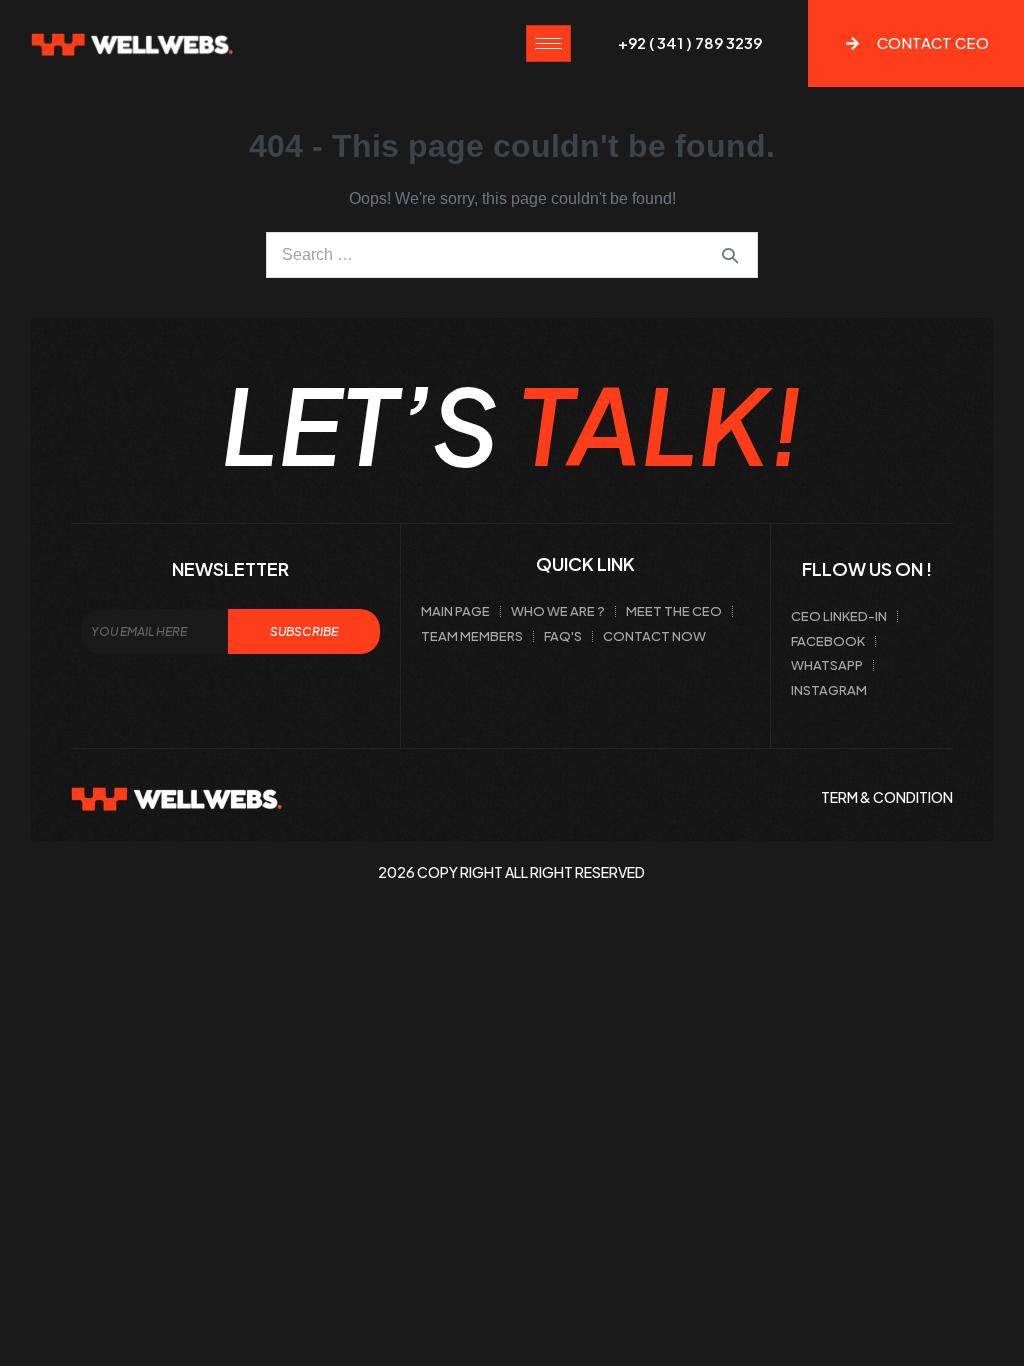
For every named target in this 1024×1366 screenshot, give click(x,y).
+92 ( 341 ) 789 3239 (690, 42)
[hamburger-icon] (548, 43)
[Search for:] (512, 254)
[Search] (730, 255)
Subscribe (304, 631)
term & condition (887, 797)
